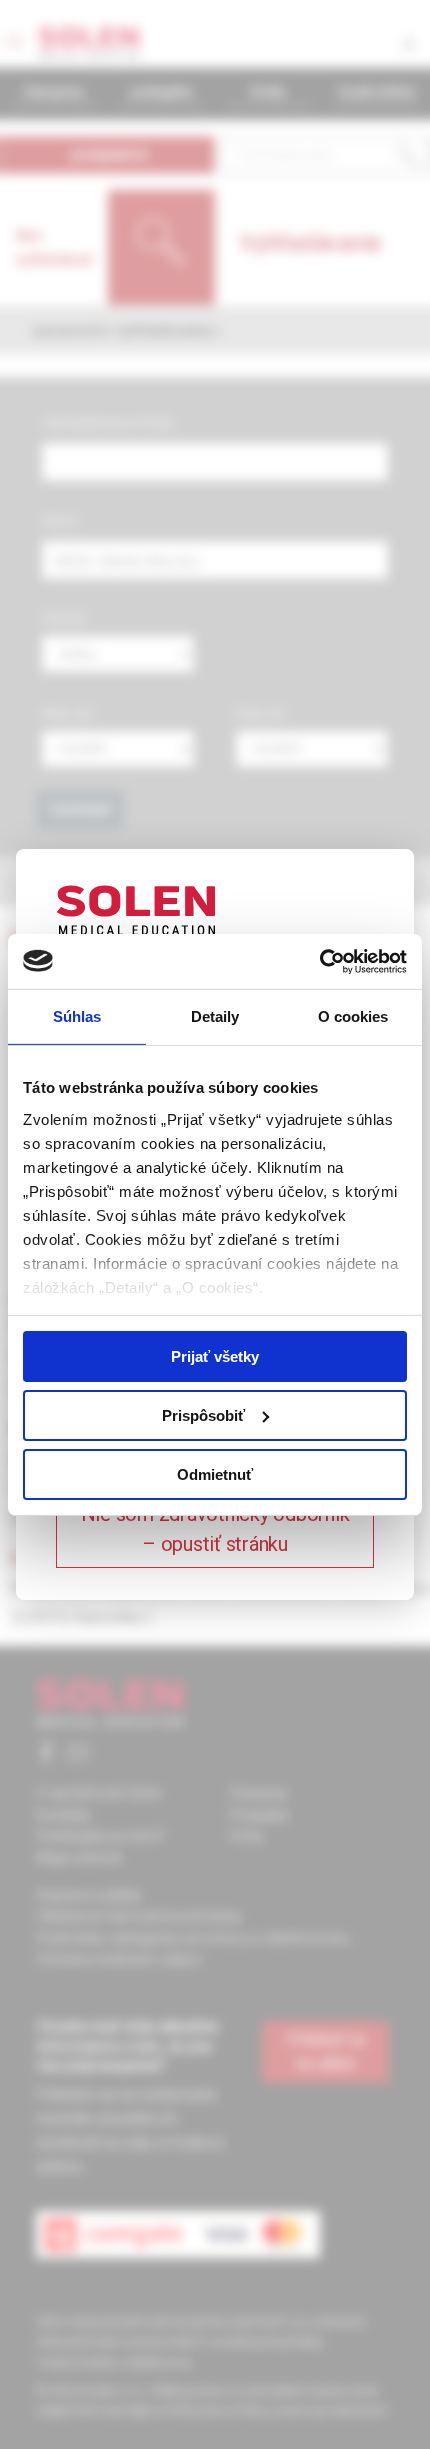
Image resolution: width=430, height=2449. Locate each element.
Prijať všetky (215, 1356)
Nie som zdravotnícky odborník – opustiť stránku (215, 1529)
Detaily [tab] (215, 1016)
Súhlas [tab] (77, 1016)
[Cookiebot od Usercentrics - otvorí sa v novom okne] (319, 961)
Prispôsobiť (203, 1415)
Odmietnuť (215, 1473)
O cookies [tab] (353, 1016)
